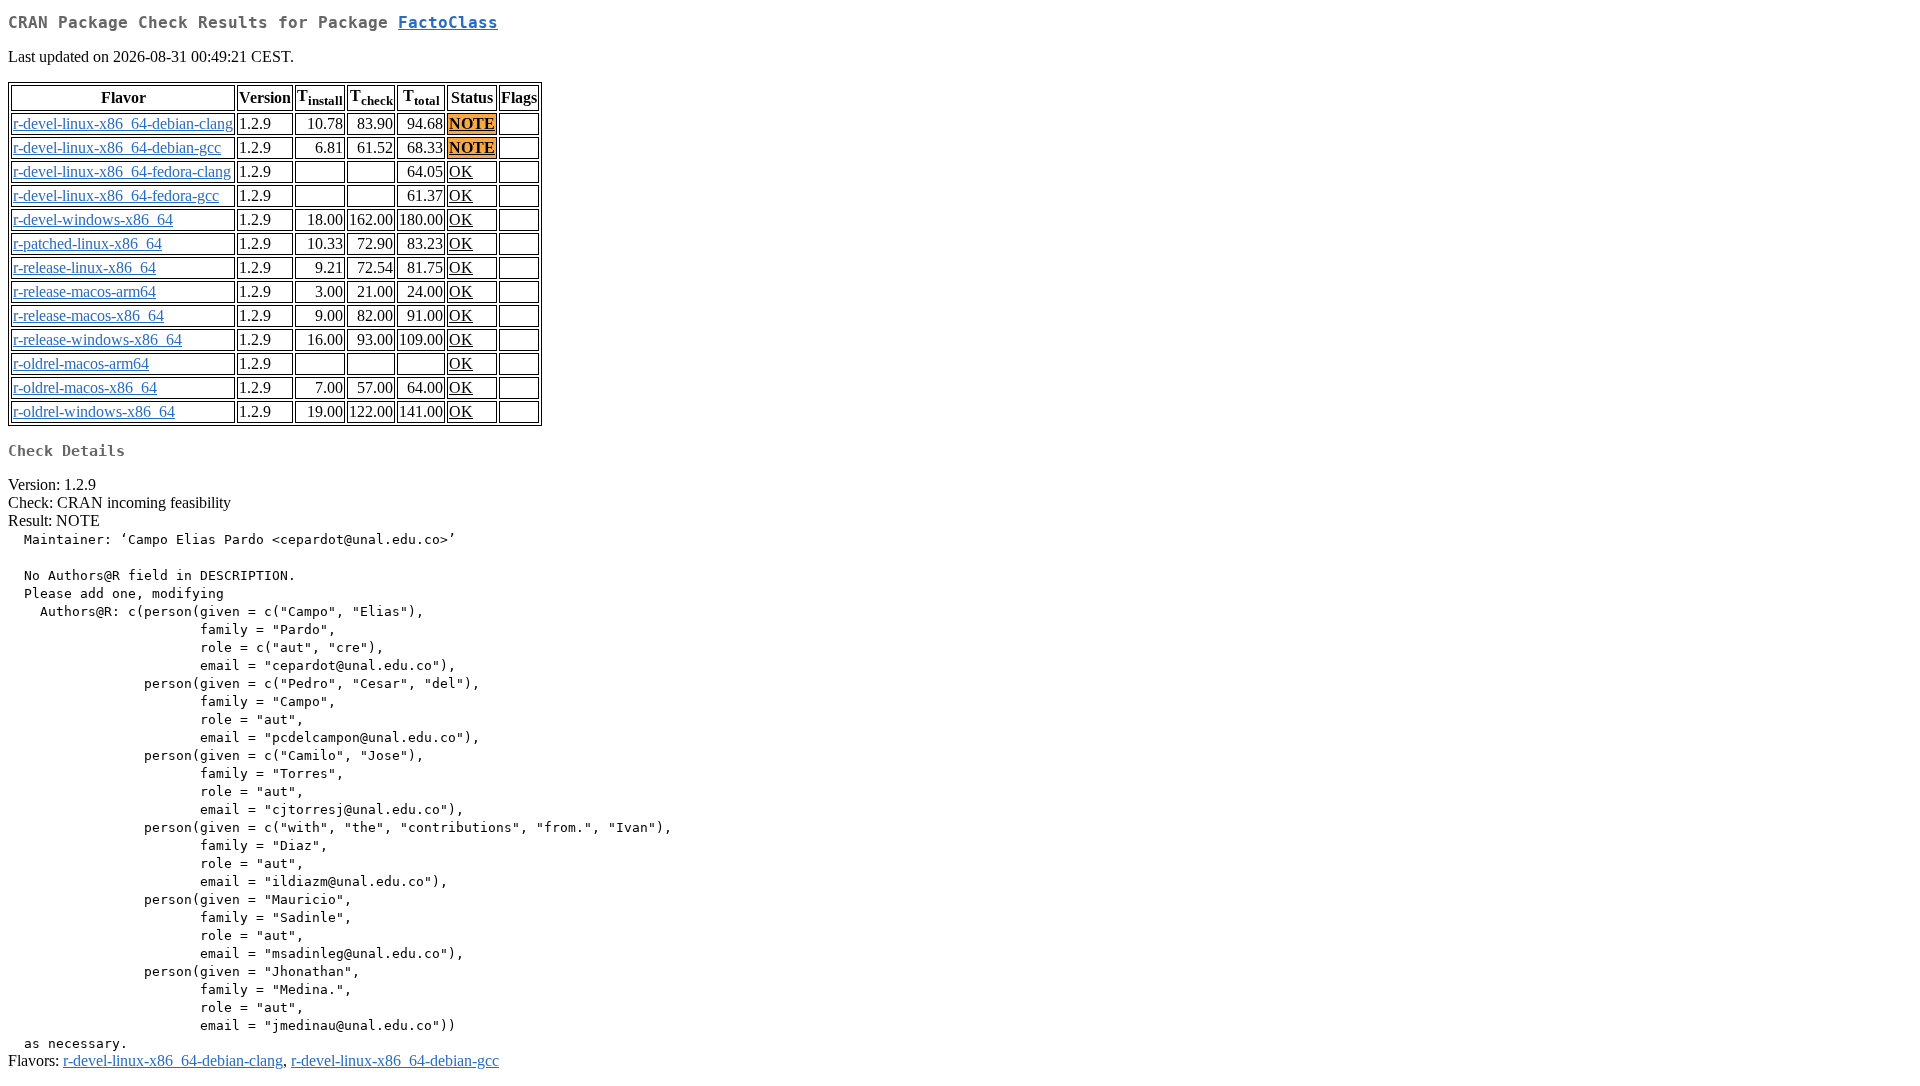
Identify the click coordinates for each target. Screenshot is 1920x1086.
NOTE (472, 123)
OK (461, 171)
